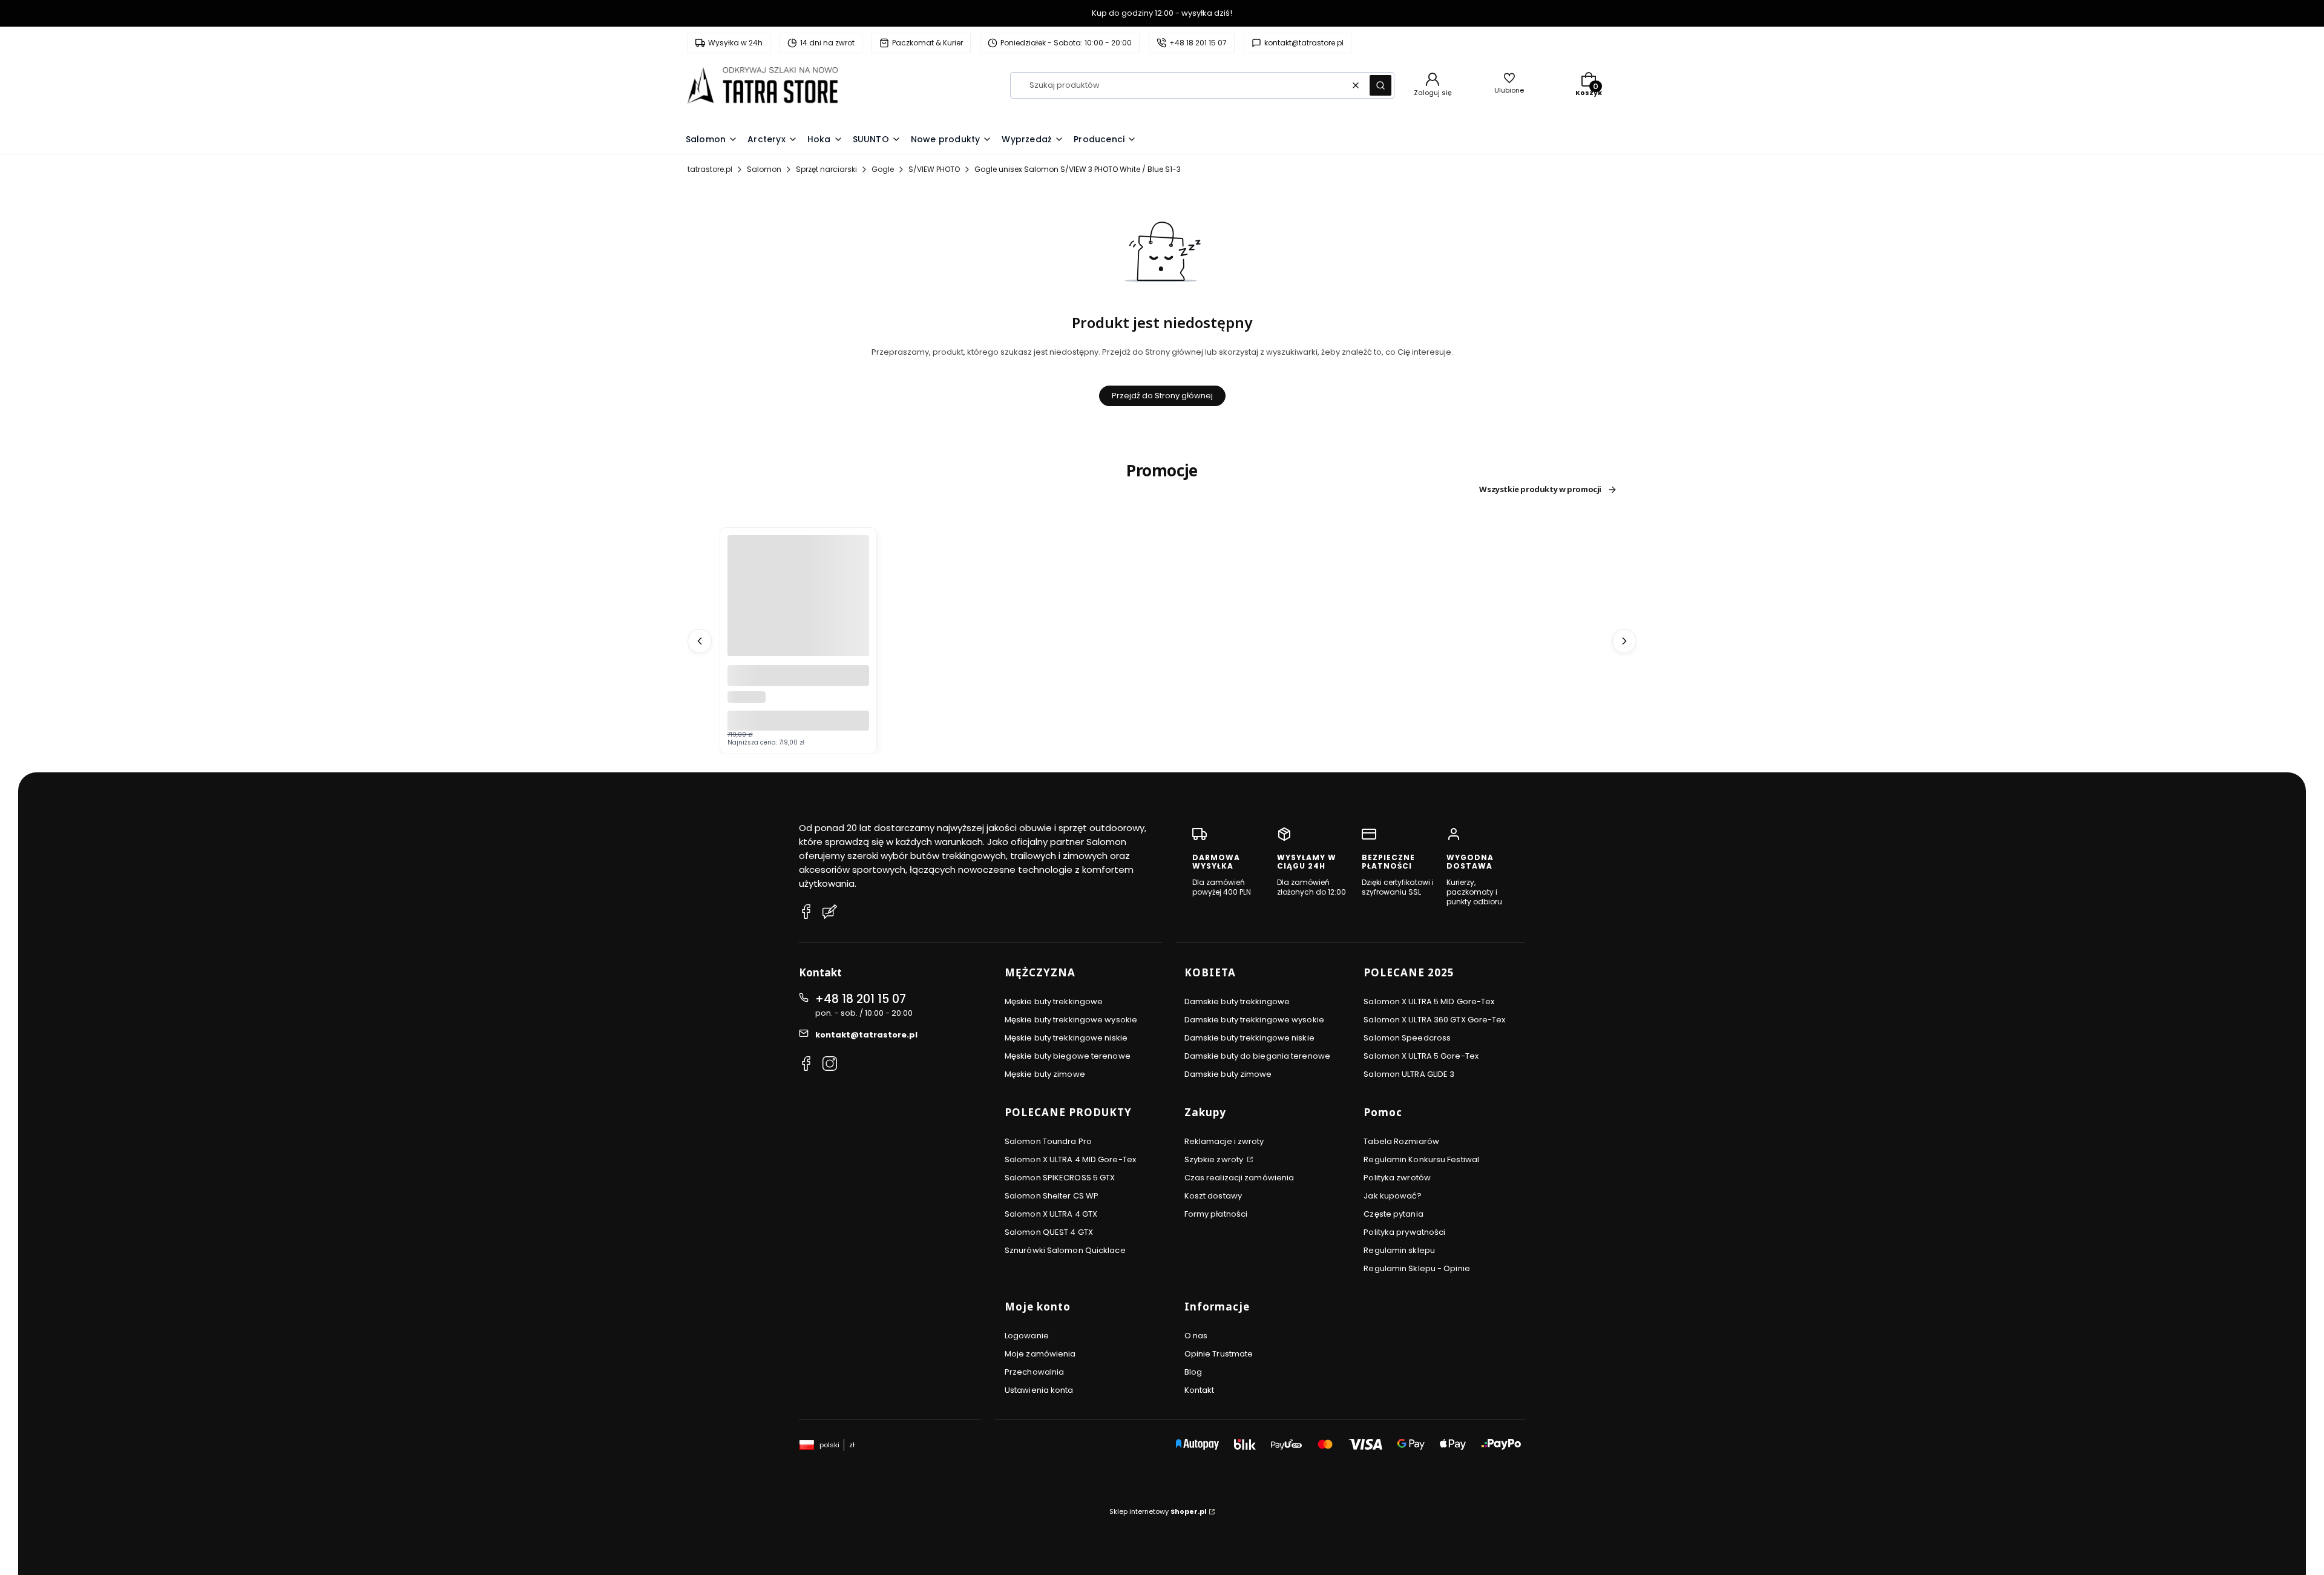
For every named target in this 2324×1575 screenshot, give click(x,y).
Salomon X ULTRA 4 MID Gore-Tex (1070, 1159)
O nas (1196, 1336)
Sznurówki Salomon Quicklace (1065, 1250)
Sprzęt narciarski (826, 169)
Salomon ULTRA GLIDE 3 (1409, 1074)
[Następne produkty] (1624, 641)
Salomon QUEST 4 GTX (1049, 1232)
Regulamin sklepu (1399, 1250)
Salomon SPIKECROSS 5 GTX (1060, 1178)
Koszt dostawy (1213, 1196)
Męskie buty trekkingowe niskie (1066, 1038)
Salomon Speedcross (1407, 1038)
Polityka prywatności (1404, 1232)
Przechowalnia (1034, 1372)
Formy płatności (1216, 1214)
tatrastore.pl (710, 169)
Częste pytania (1393, 1214)
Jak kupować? (1393, 1196)
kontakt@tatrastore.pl (866, 1035)
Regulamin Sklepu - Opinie (1417, 1268)
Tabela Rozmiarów (1401, 1141)
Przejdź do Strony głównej (1162, 396)
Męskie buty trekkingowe (1054, 1001)
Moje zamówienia (1040, 1354)
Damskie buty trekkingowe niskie (1249, 1038)
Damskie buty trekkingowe (1237, 1001)
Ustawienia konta (1039, 1390)
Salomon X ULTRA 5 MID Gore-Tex (1429, 1001)
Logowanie (1027, 1336)
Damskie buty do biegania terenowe (1257, 1056)
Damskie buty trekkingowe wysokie (1254, 1020)
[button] (1380, 85)
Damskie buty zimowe (1228, 1074)
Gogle (883, 169)
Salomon (764, 169)
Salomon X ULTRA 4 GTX (1051, 1214)
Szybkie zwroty (1215, 1159)
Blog (1193, 1372)
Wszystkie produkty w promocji (1540, 490)
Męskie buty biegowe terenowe (1068, 1056)
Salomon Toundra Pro (1048, 1141)
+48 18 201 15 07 (861, 999)
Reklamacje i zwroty (1224, 1141)
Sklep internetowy (1158, 1511)
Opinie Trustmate (1219, 1354)
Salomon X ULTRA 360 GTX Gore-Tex (1434, 1020)
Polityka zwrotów (1397, 1178)
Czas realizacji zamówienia (1239, 1178)
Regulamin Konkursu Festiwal (1421, 1159)
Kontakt (1200, 1390)
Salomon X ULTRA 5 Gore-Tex (1421, 1056)
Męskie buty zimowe (1045, 1074)
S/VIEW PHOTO (934, 169)
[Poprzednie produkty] (700, 641)
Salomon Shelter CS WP (1052, 1196)
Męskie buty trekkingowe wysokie (1071, 1020)
